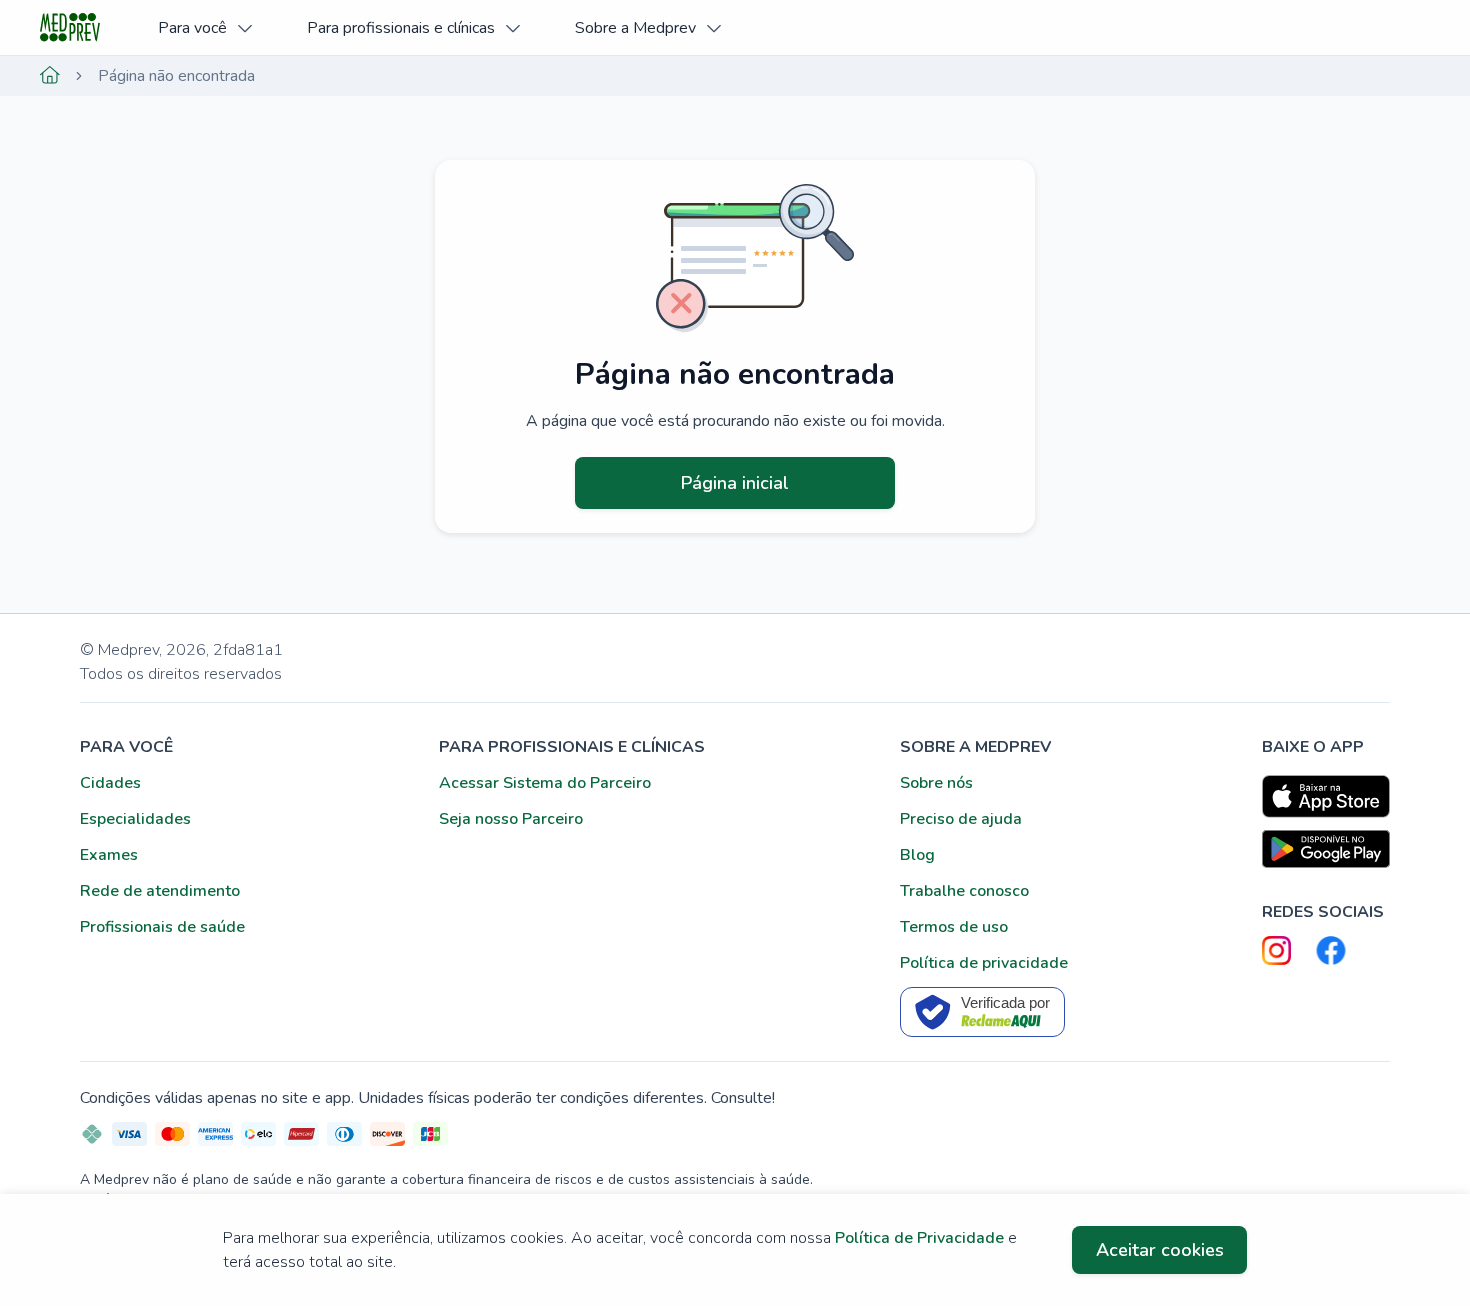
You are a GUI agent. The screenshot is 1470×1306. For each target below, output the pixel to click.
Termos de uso (954, 927)
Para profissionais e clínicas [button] (401, 28)
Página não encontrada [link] (176, 76)
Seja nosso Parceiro (511, 819)
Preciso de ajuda (961, 819)
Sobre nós (936, 783)
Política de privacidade (984, 963)
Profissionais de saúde (162, 927)
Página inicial (735, 483)
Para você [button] (192, 28)
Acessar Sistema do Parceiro (545, 783)
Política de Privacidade (919, 1238)
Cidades (110, 783)
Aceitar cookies (1160, 1250)
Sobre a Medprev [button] (635, 28)
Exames (109, 855)
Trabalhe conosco (964, 891)
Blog (917, 855)
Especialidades (135, 819)
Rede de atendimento (160, 891)
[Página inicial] (50, 76)
